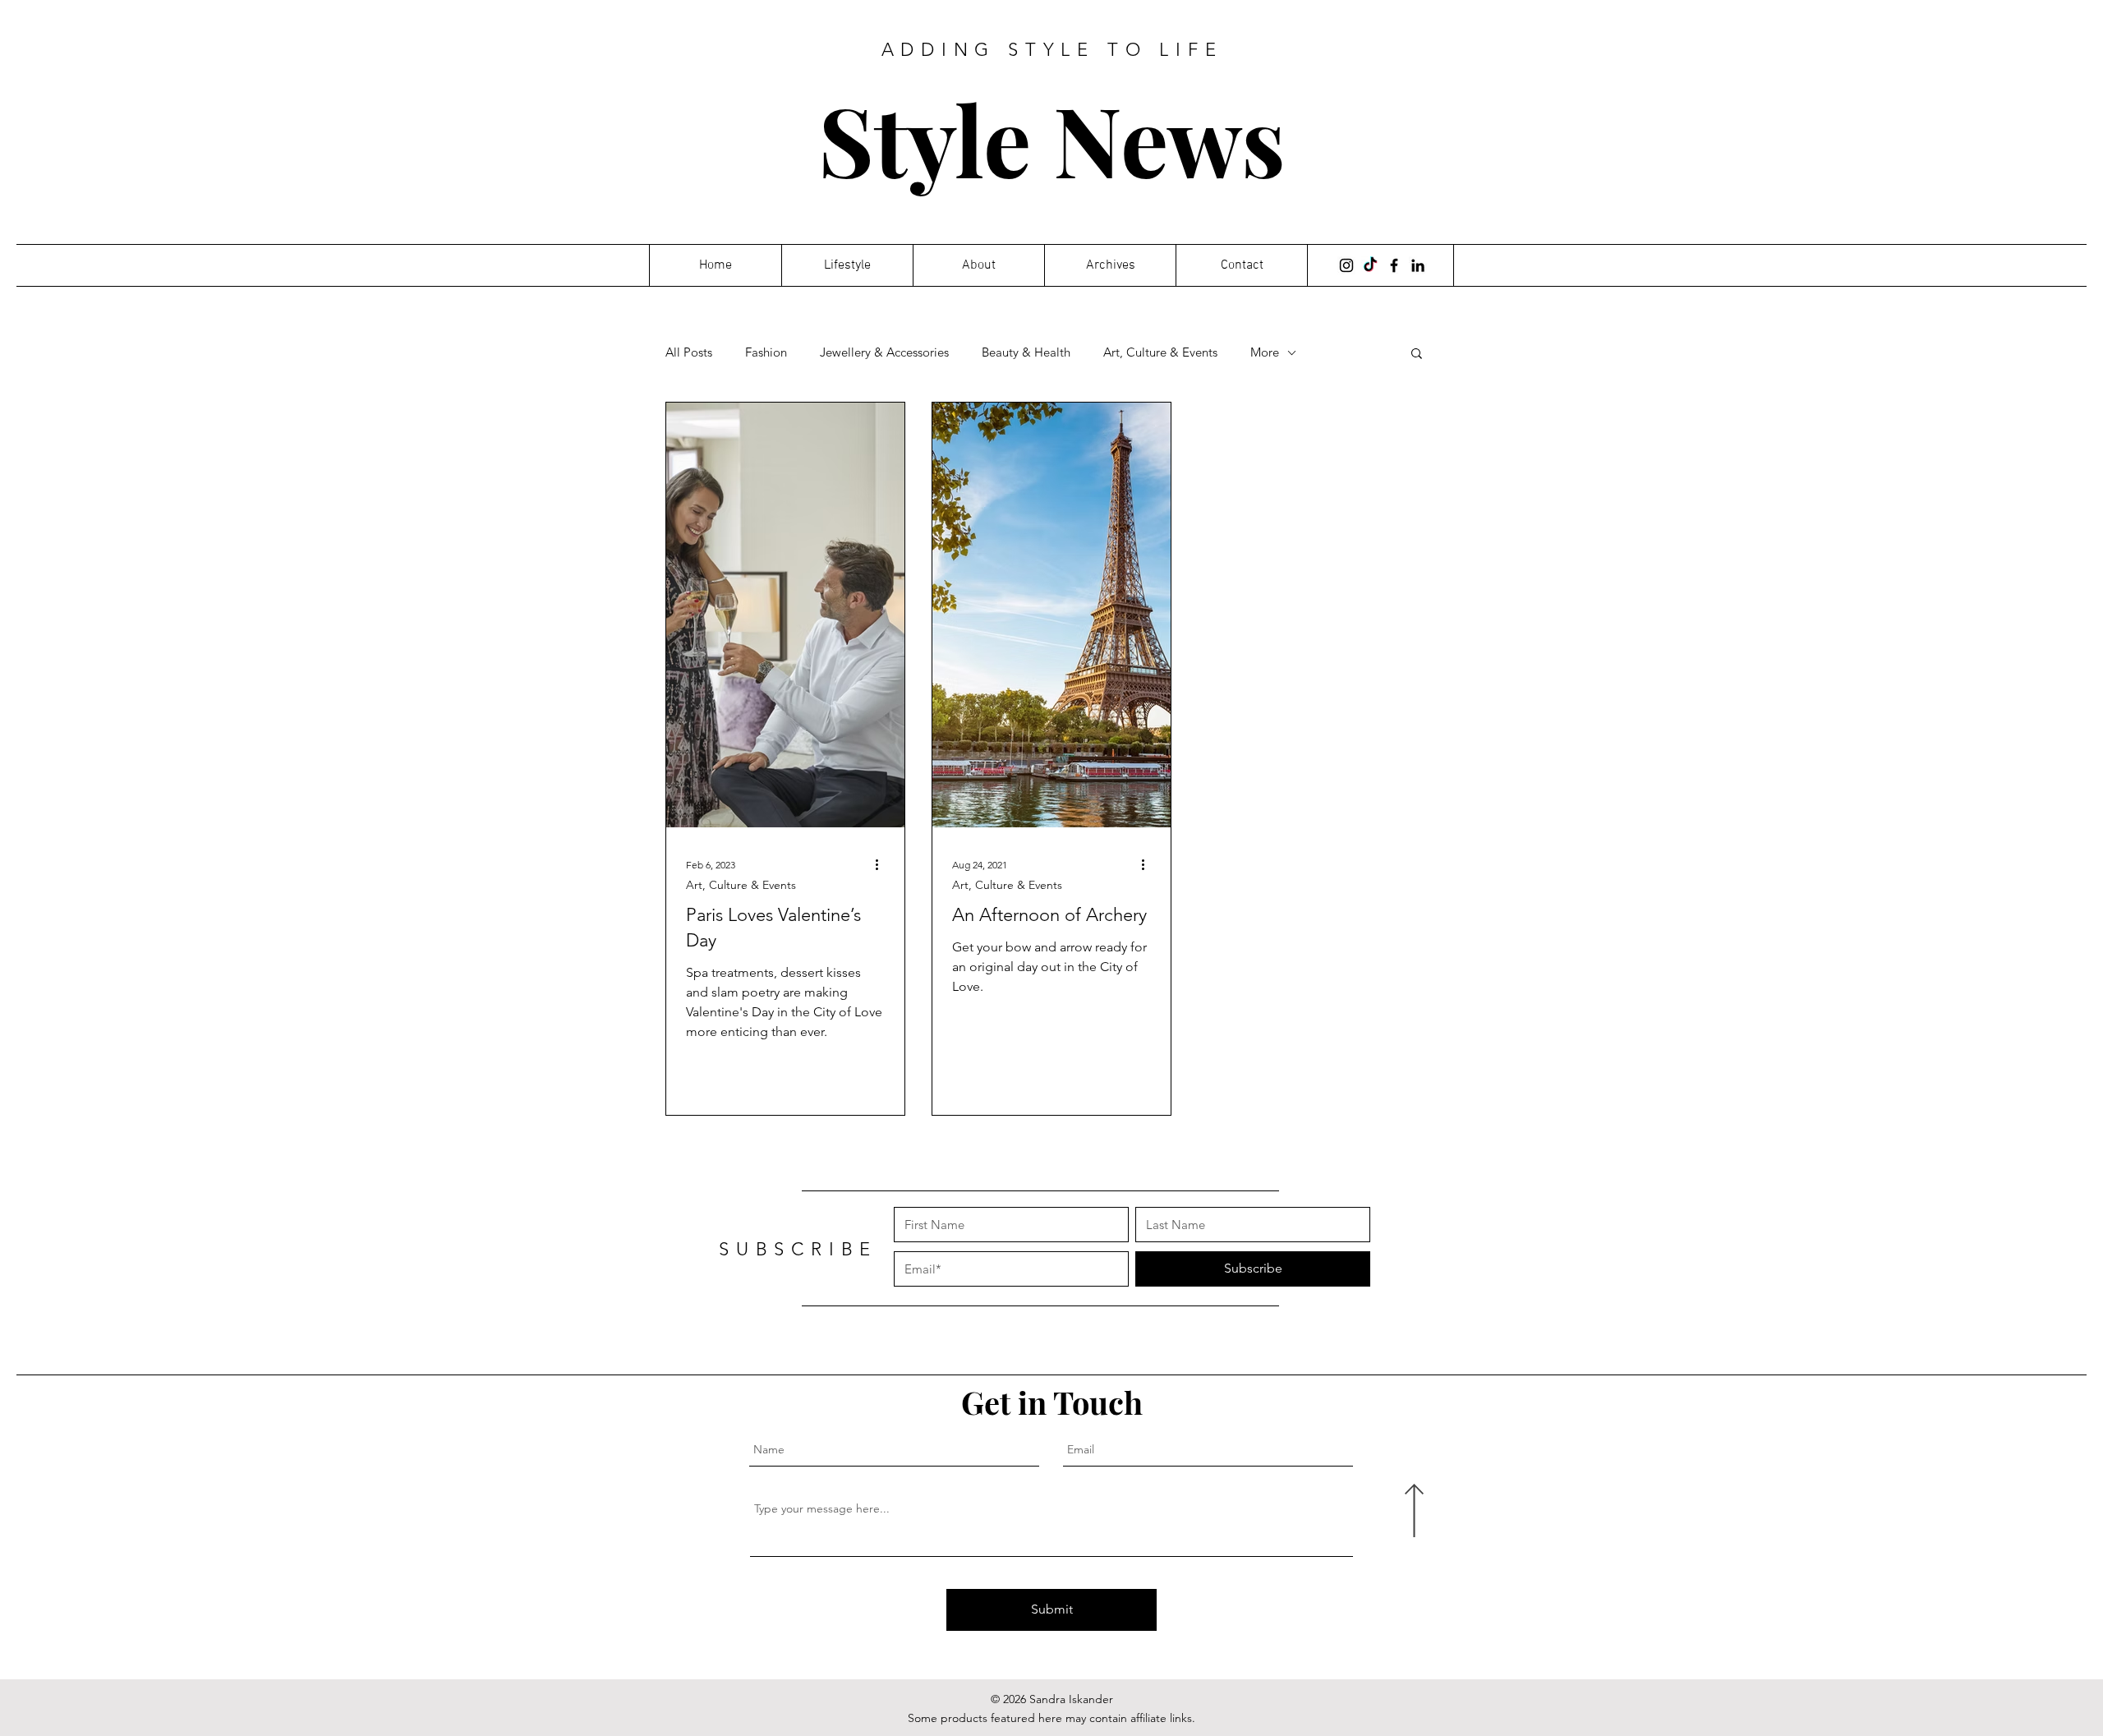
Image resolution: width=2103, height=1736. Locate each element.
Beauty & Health (1026, 352)
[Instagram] (1346, 265)
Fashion (766, 352)
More (1265, 352)
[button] (1417, 355)
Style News (1052, 138)
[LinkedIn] (1418, 265)
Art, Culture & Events (1160, 352)
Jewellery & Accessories (884, 352)
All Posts (689, 352)
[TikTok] (1370, 265)
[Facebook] (1394, 265)
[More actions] (882, 864)
